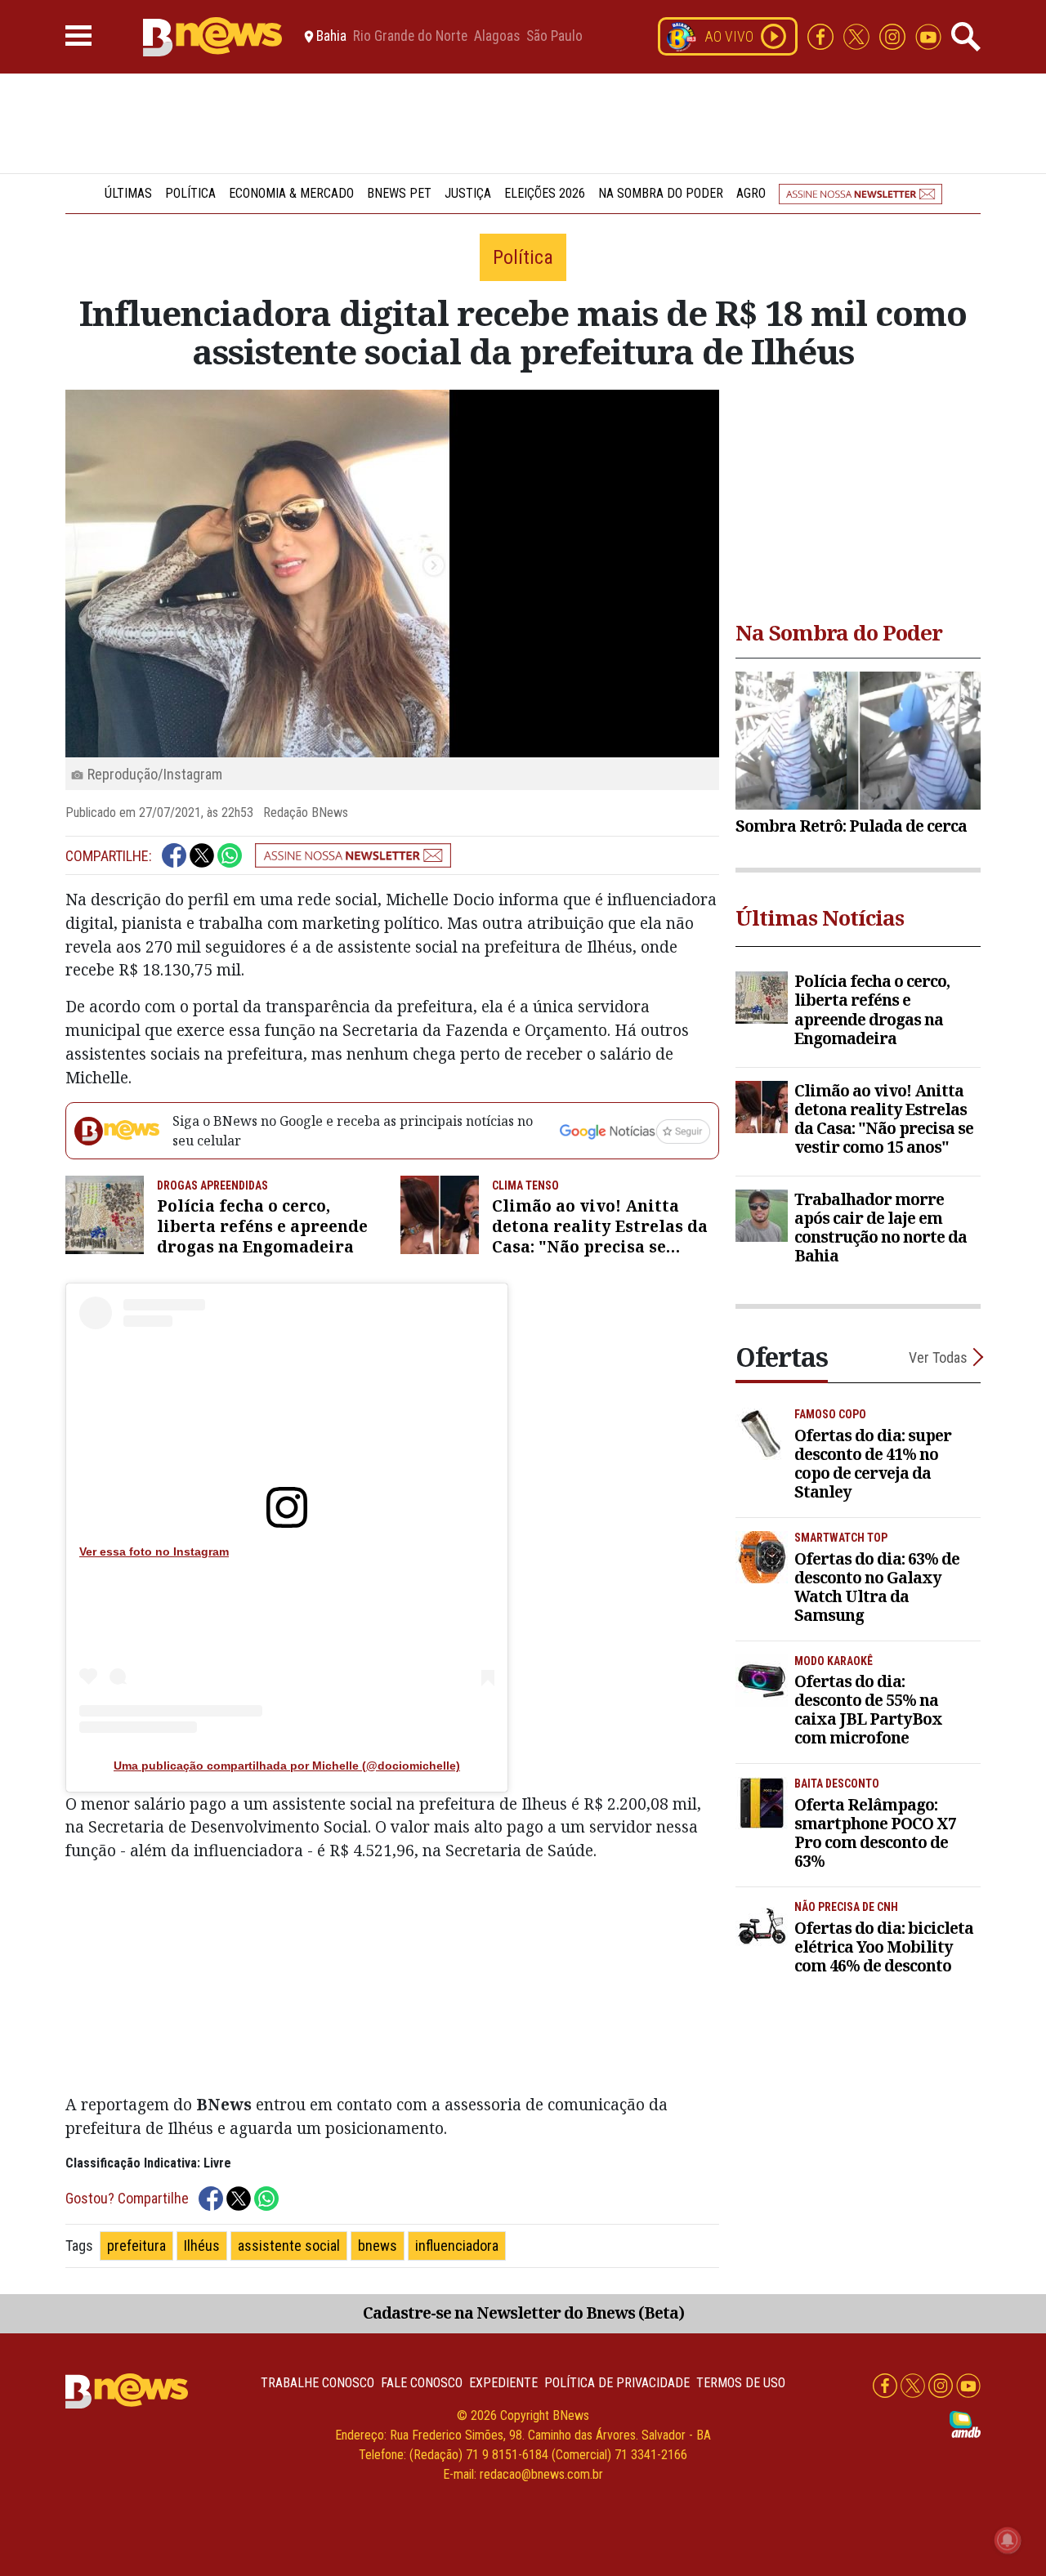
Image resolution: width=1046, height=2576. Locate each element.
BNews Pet (399, 193)
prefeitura (136, 2246)
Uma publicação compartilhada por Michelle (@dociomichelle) (287, 1766)
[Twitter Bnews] (858, 36)
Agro (751, 193)
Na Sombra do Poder (661, 193)
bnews (378, 2246)
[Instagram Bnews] (894, 36)
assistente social (289, 2246)
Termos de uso (741, 2383)
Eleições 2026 (545, 193)
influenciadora (457, 2246)
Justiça (468, 193)
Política (190, 193)
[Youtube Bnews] (928, 36)
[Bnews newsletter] (860, 193)
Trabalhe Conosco (317, 2383)
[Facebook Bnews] (822, 36)
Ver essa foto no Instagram (154, 1551)
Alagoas (497, 37)
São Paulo (554, 37)
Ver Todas (938, 1357)
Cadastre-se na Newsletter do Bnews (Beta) (523, 2313)
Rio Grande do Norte (410, 37)
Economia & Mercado (291, 193)
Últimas (128, 193)
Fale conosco (422, 2383)
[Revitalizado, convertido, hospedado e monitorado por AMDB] (965, 2424)
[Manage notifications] (1008, 2540)
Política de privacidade (617, 2383)
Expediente (503, 2383)
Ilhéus (202, 2246)
